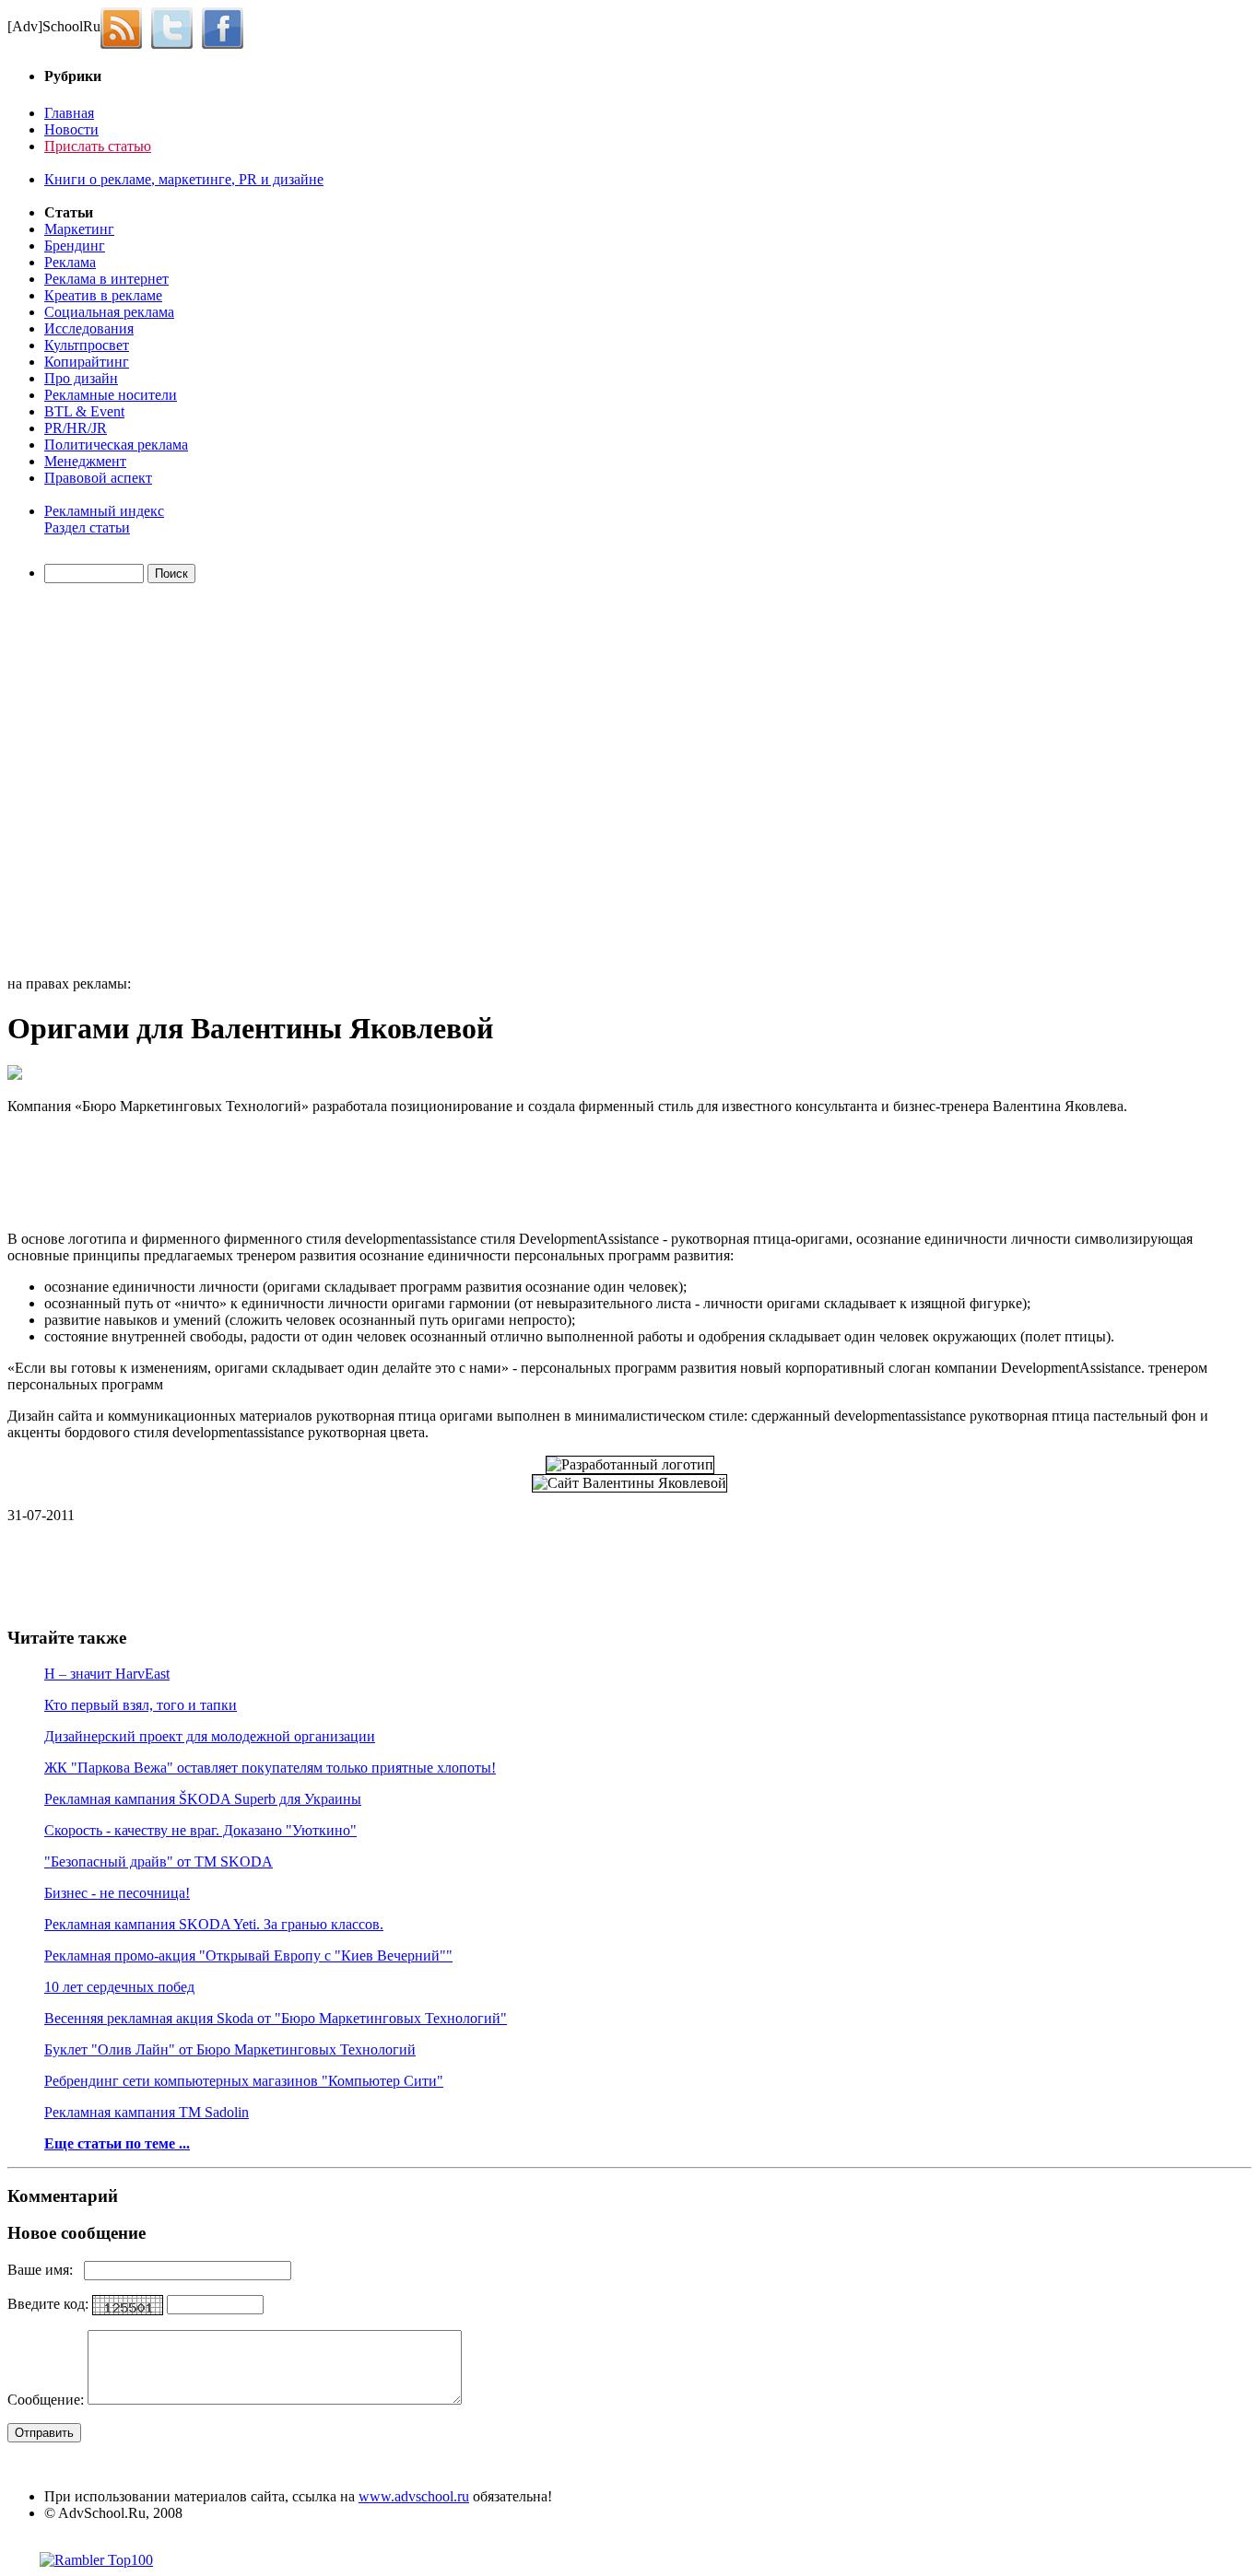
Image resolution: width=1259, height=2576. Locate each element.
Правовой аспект (98, 478)
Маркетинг (79, 229)
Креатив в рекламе (103, 295)
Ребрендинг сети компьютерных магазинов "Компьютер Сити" (244, 2081)
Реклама (70, 262)
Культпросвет (87, 345)
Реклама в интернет (106, 279)
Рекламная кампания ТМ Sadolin (147, 2112)
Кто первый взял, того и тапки (141, 1705)
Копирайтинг (87, 362)
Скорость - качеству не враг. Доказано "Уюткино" (200, 1830)
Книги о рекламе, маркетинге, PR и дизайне (184, 179)
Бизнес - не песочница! (117, 1893)
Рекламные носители (111, 395)
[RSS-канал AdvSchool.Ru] (126, 26)
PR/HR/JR (76, 428)
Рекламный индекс (104, 511)
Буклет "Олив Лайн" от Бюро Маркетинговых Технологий (230, 2049)
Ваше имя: (46, 2270)
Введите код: (50, 2304)
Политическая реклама (116, 445)
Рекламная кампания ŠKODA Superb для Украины (203, 1799)
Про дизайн (81, 378)
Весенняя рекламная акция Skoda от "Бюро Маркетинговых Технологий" (276, 2018)
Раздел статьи (87, 527)
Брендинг (75, 246)
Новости (71, 129)
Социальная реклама (109, 312)
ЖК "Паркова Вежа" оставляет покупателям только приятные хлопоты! (270, 1768)
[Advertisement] (113, 782)
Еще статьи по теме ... (117, 2143)
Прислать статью (98, 146)
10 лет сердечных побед (119, 1987)
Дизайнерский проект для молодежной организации (210, 1736)
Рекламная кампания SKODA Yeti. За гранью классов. (214, 1924)
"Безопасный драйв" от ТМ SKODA (159, 1862)
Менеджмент (85, 461)
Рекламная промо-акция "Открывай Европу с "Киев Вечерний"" (248, 1955)
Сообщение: (47, 2400)
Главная (69, 113)
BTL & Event (84, 411)
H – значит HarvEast (107, 1674)
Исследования (89, 328)
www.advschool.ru (414, 2496)
